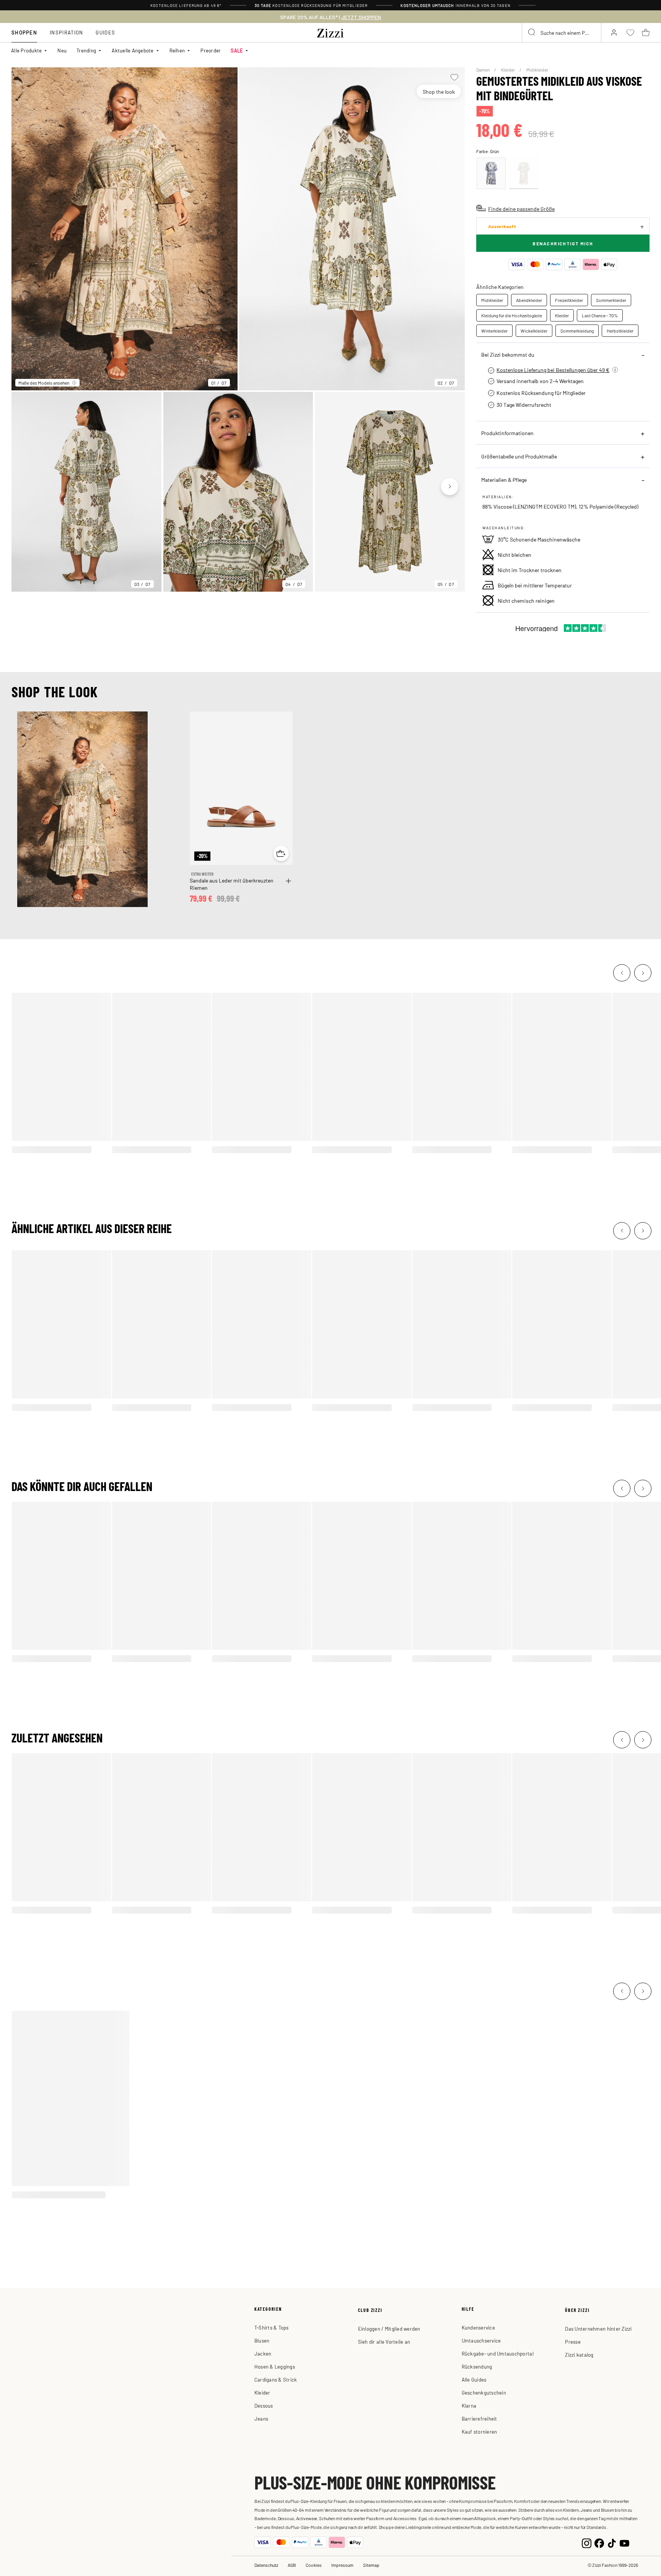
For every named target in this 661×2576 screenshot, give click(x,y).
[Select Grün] (524, 173)
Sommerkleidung (577, 331)
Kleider (508, 70)
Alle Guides (474, 2379)
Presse (573, 2342)
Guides (105, 32)
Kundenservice (478, 2327)
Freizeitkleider (569, 300)
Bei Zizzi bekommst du (508, 354)
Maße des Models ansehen (44, 383)
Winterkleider (494, 331)
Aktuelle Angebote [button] (133, 50)
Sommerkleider (611, 300)
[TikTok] (612, 2542)
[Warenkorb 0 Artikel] (646, 33)
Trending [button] (86, 50)
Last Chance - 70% (600, 315)
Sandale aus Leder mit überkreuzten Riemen (232, 884)
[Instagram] (587, 2542)
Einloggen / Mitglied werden (389, 2329)
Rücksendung (477, 2366)
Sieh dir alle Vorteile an (384, 2342)
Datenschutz (266, 2565)
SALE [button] (237, 50)
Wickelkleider (534, 331)
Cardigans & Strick (276, 2379)
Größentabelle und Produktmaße (519, 456)
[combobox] (562, 33)
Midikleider (537, 70)
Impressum (342, 2565)
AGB (292, 2565)
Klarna (469, 2406)
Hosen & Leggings (275, 2366)
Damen (483, 70)
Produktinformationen (507, 433)
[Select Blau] (491, 173)
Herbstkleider (620, 331)
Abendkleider (529, 300)
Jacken (263, 2353)
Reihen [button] (177, 50)
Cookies (314, 2565)
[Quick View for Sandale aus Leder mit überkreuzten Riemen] (281, 853)
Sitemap (371, 2565)
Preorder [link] (211, 50)
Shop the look (439, 91)
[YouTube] (624, 2542)
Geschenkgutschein (484, 2392)
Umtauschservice (481, 2340)
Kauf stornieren (479, 2432)
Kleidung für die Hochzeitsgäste (512, 315)
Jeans (261, 2419)
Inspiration (66, 32)
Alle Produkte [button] (26, 50)
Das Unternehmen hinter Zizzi (598, 2329)
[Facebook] (599, 2542)
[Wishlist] (454, 77)
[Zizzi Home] (330, 32)
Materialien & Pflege (504, 480)
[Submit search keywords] (532, 33)
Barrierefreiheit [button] (479, 2419)
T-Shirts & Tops (272, 2327)
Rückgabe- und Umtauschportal (498, 2353)
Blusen (262, 2340)
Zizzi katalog (579, 2355)
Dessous (264, 2406)
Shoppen (24, 32)
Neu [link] (62, 50)
